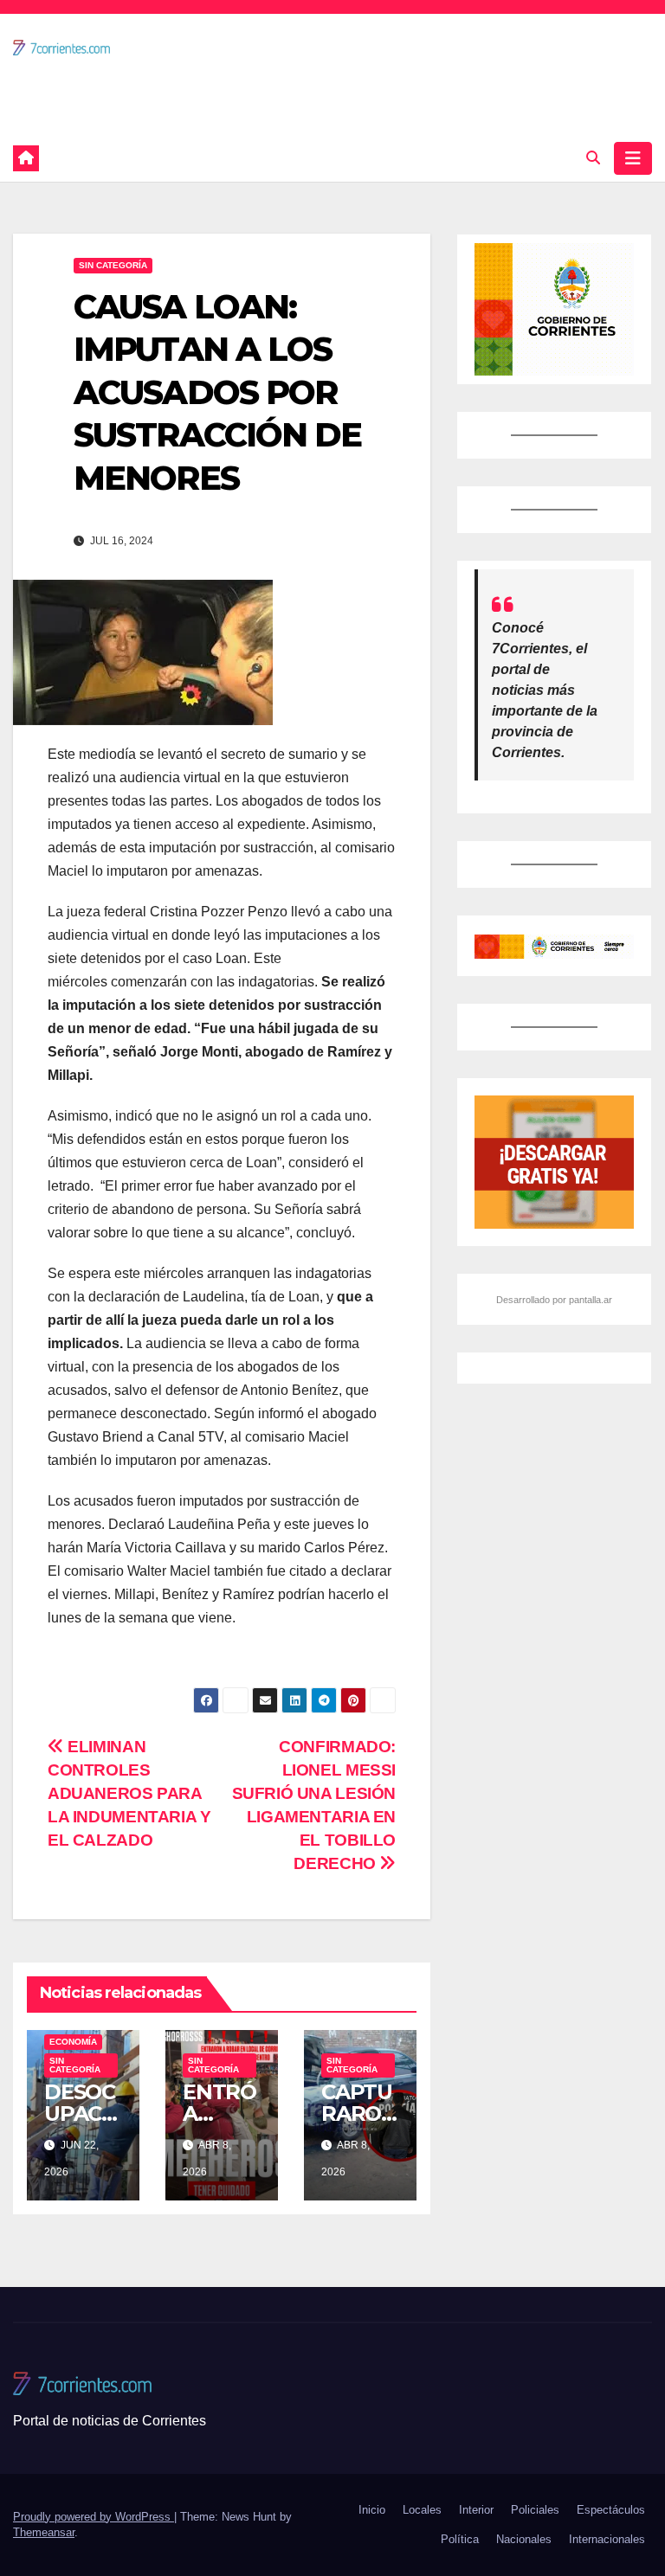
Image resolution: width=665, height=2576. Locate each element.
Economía (73, 2042)
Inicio (372, 2510)
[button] (593, 158)
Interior (476, 2510)
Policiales (535, 2510)
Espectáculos (611, 2510)
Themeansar (44, 2532)
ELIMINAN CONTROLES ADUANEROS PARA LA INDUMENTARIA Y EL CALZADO (129, 1793)
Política (460, 2539)
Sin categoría (113, 265)
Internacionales (607, 2539)
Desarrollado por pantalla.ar (554, 1300)
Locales (422, 2510)
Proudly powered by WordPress (94, 2517)
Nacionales (524, 2539)
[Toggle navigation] (633, 158)
